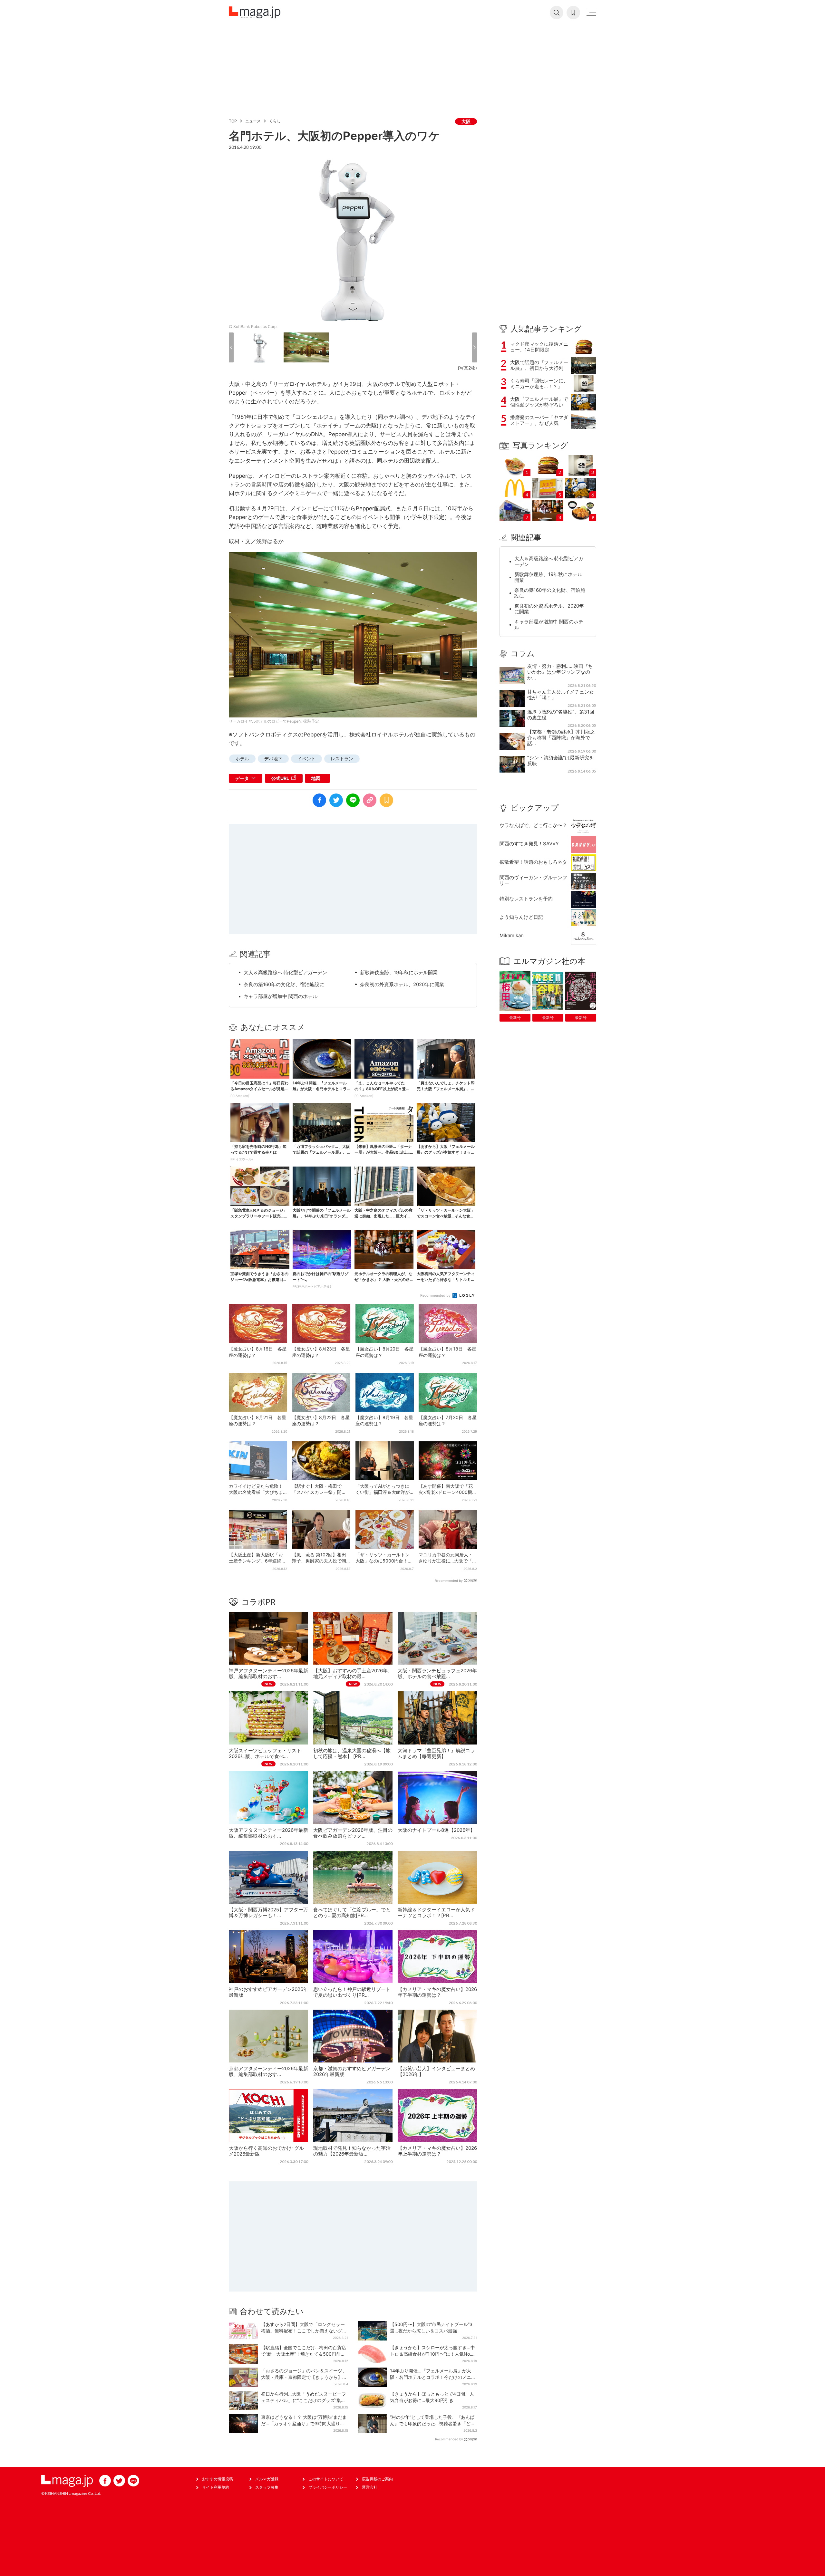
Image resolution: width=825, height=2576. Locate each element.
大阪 (466, 121)
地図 (316, 778)
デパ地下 (273, 759)
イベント (306, 759)
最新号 (515, 1018)
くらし (275, 121)
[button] (231, 347)
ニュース (253, 121)
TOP (233, 121)
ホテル (242, 759)
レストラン (342, 759)
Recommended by (436, 1295)
